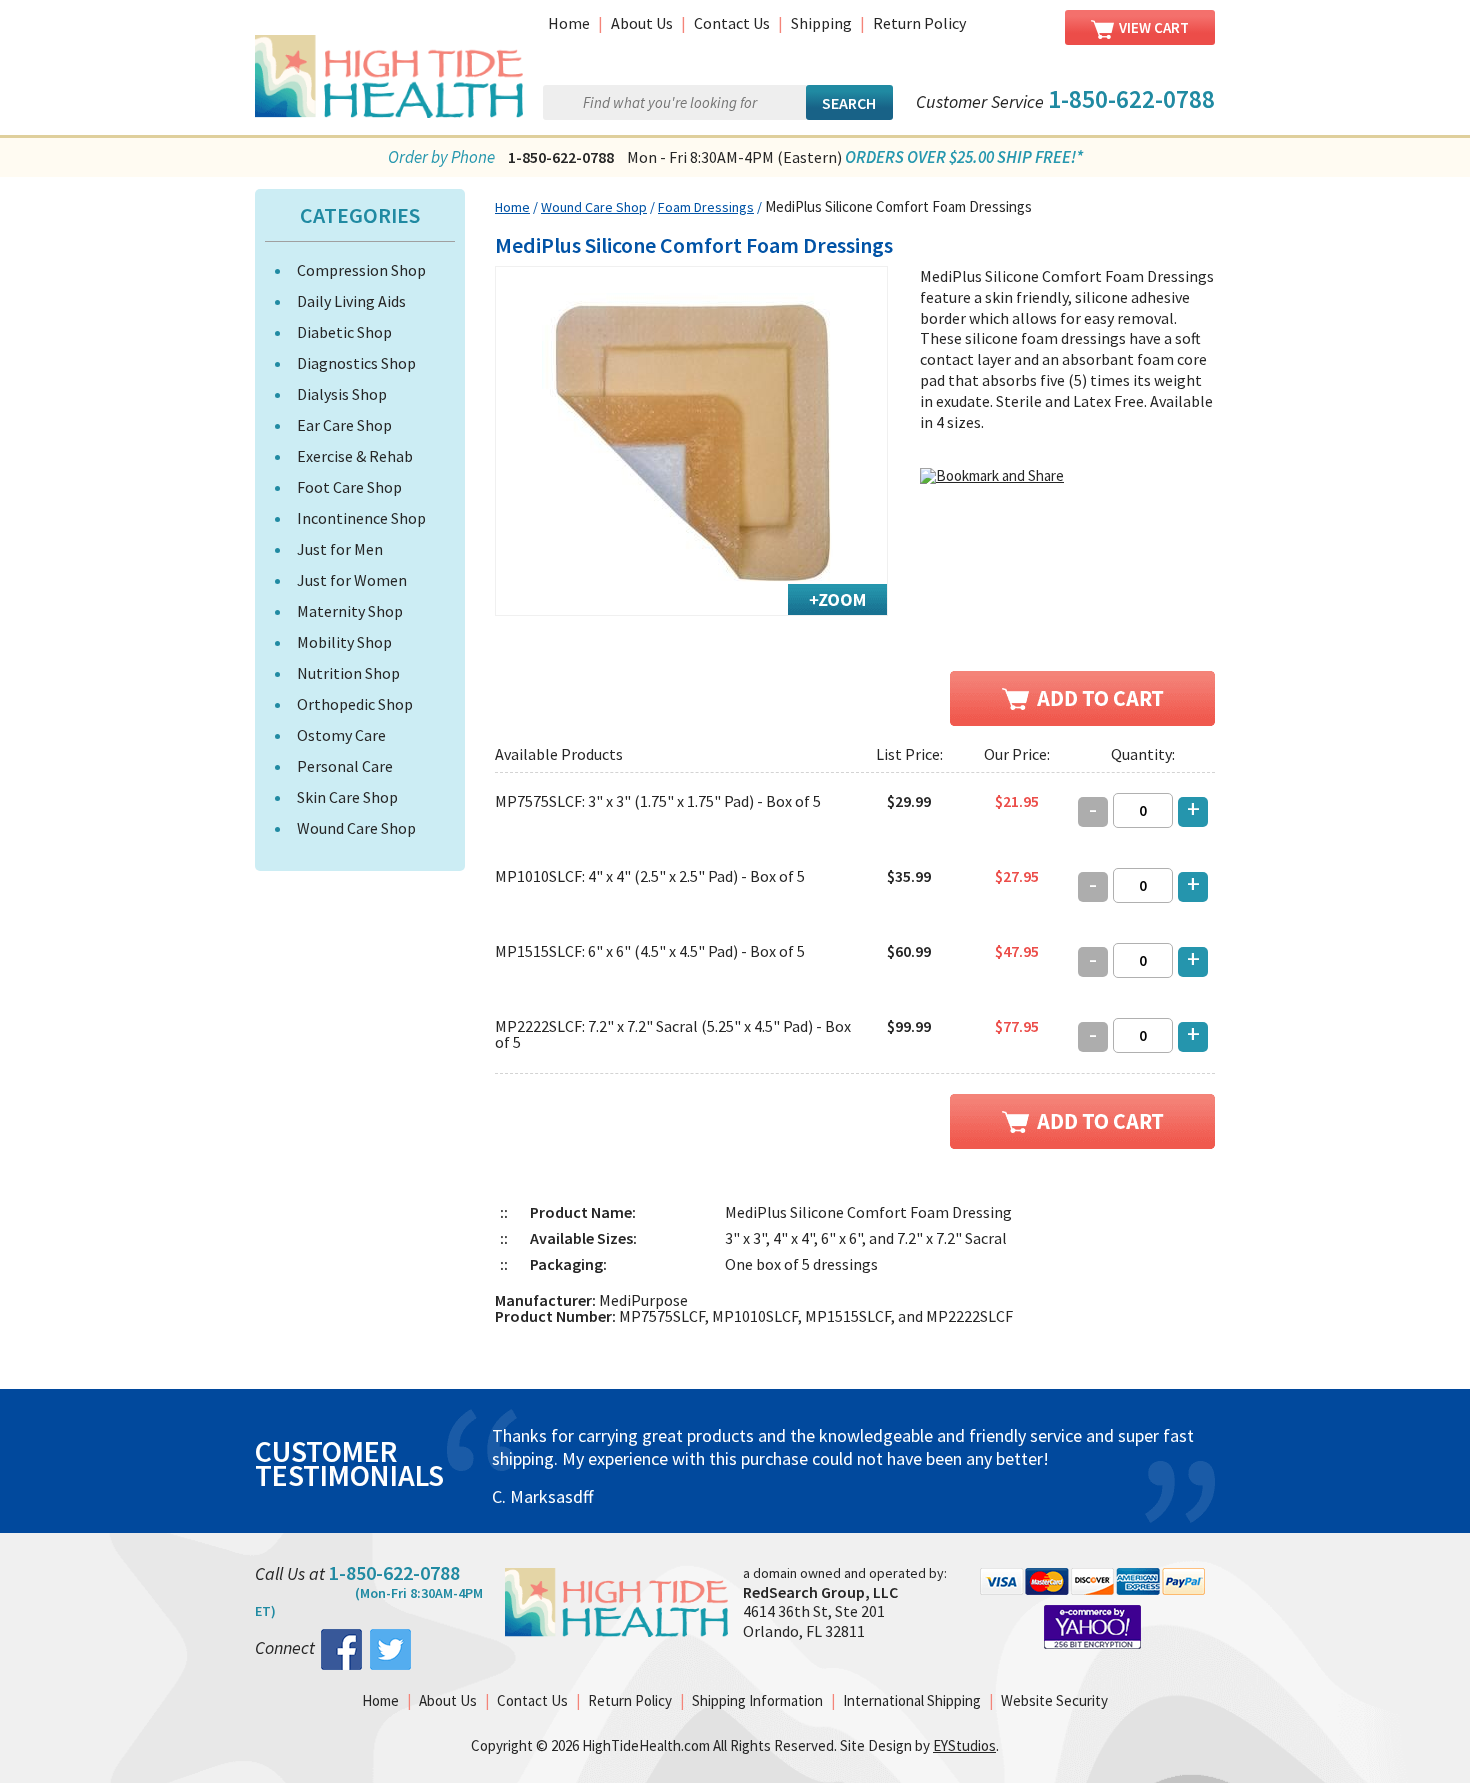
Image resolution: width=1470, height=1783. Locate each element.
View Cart (1154, 27)
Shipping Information (757, 1700)
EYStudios (964, 1745)
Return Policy (919, 23)
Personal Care (345, 766)
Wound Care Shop (356, 828)
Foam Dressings (706, 207)
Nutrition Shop (348, 673)
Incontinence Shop (361, 518)
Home (569, 23)
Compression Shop (361, 270)
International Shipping (912, 1700)
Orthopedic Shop (355, 704)
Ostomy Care (341, 735)
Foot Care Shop (349, 487)
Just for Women (352, 580)
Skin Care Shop (347, 797)
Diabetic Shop (344, 332)
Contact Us (732, 23)
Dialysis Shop (342, 394)
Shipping (821, 23)
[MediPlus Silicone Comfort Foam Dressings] (692, 441)
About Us (642, 23)
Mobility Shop (344, 642)
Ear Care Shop (344, 425)
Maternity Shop (350, 611)
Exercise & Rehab (355, 456)
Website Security (1054, 1700)
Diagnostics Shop (356, 363)
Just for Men (340, 549)
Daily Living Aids (351, 301)
